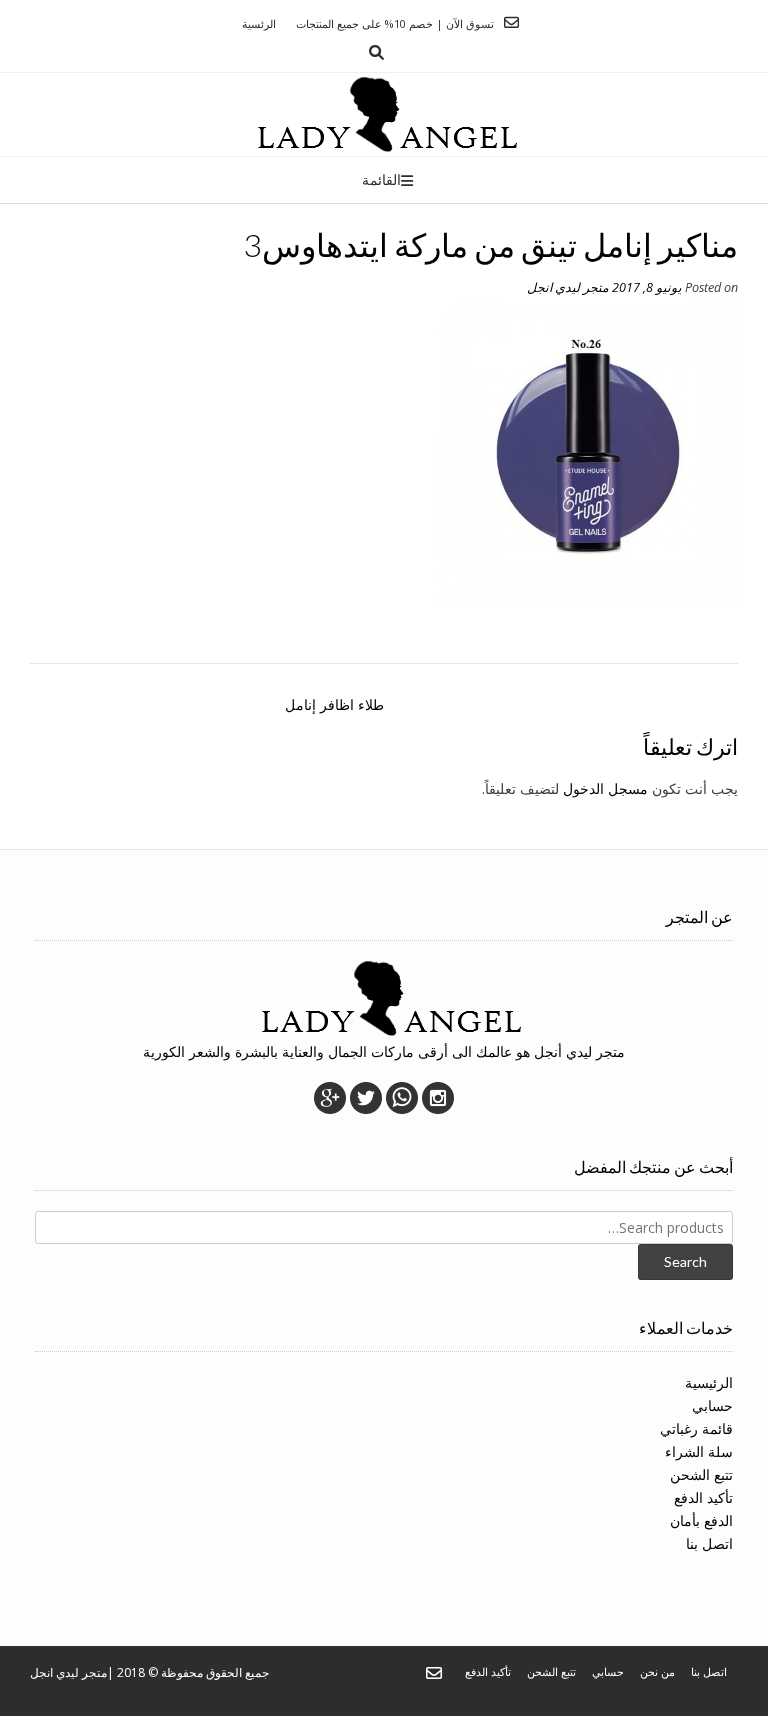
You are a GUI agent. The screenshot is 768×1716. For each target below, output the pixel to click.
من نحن (657, 1671)
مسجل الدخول (605, 788)
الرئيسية (709, 1382)
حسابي (712, 1405)
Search (685, 1261)
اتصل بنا (709, 1543)
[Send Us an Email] (511, 22)
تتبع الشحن (701, 1474)
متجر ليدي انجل (568, 287)
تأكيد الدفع (703, 1497)
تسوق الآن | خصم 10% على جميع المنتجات (395, 23)
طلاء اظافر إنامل (334, 704)
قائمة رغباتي (696, 1428)
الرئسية (259, 23)
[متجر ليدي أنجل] (384, 114)
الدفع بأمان (701, 1520)
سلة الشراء (699, 1451)
